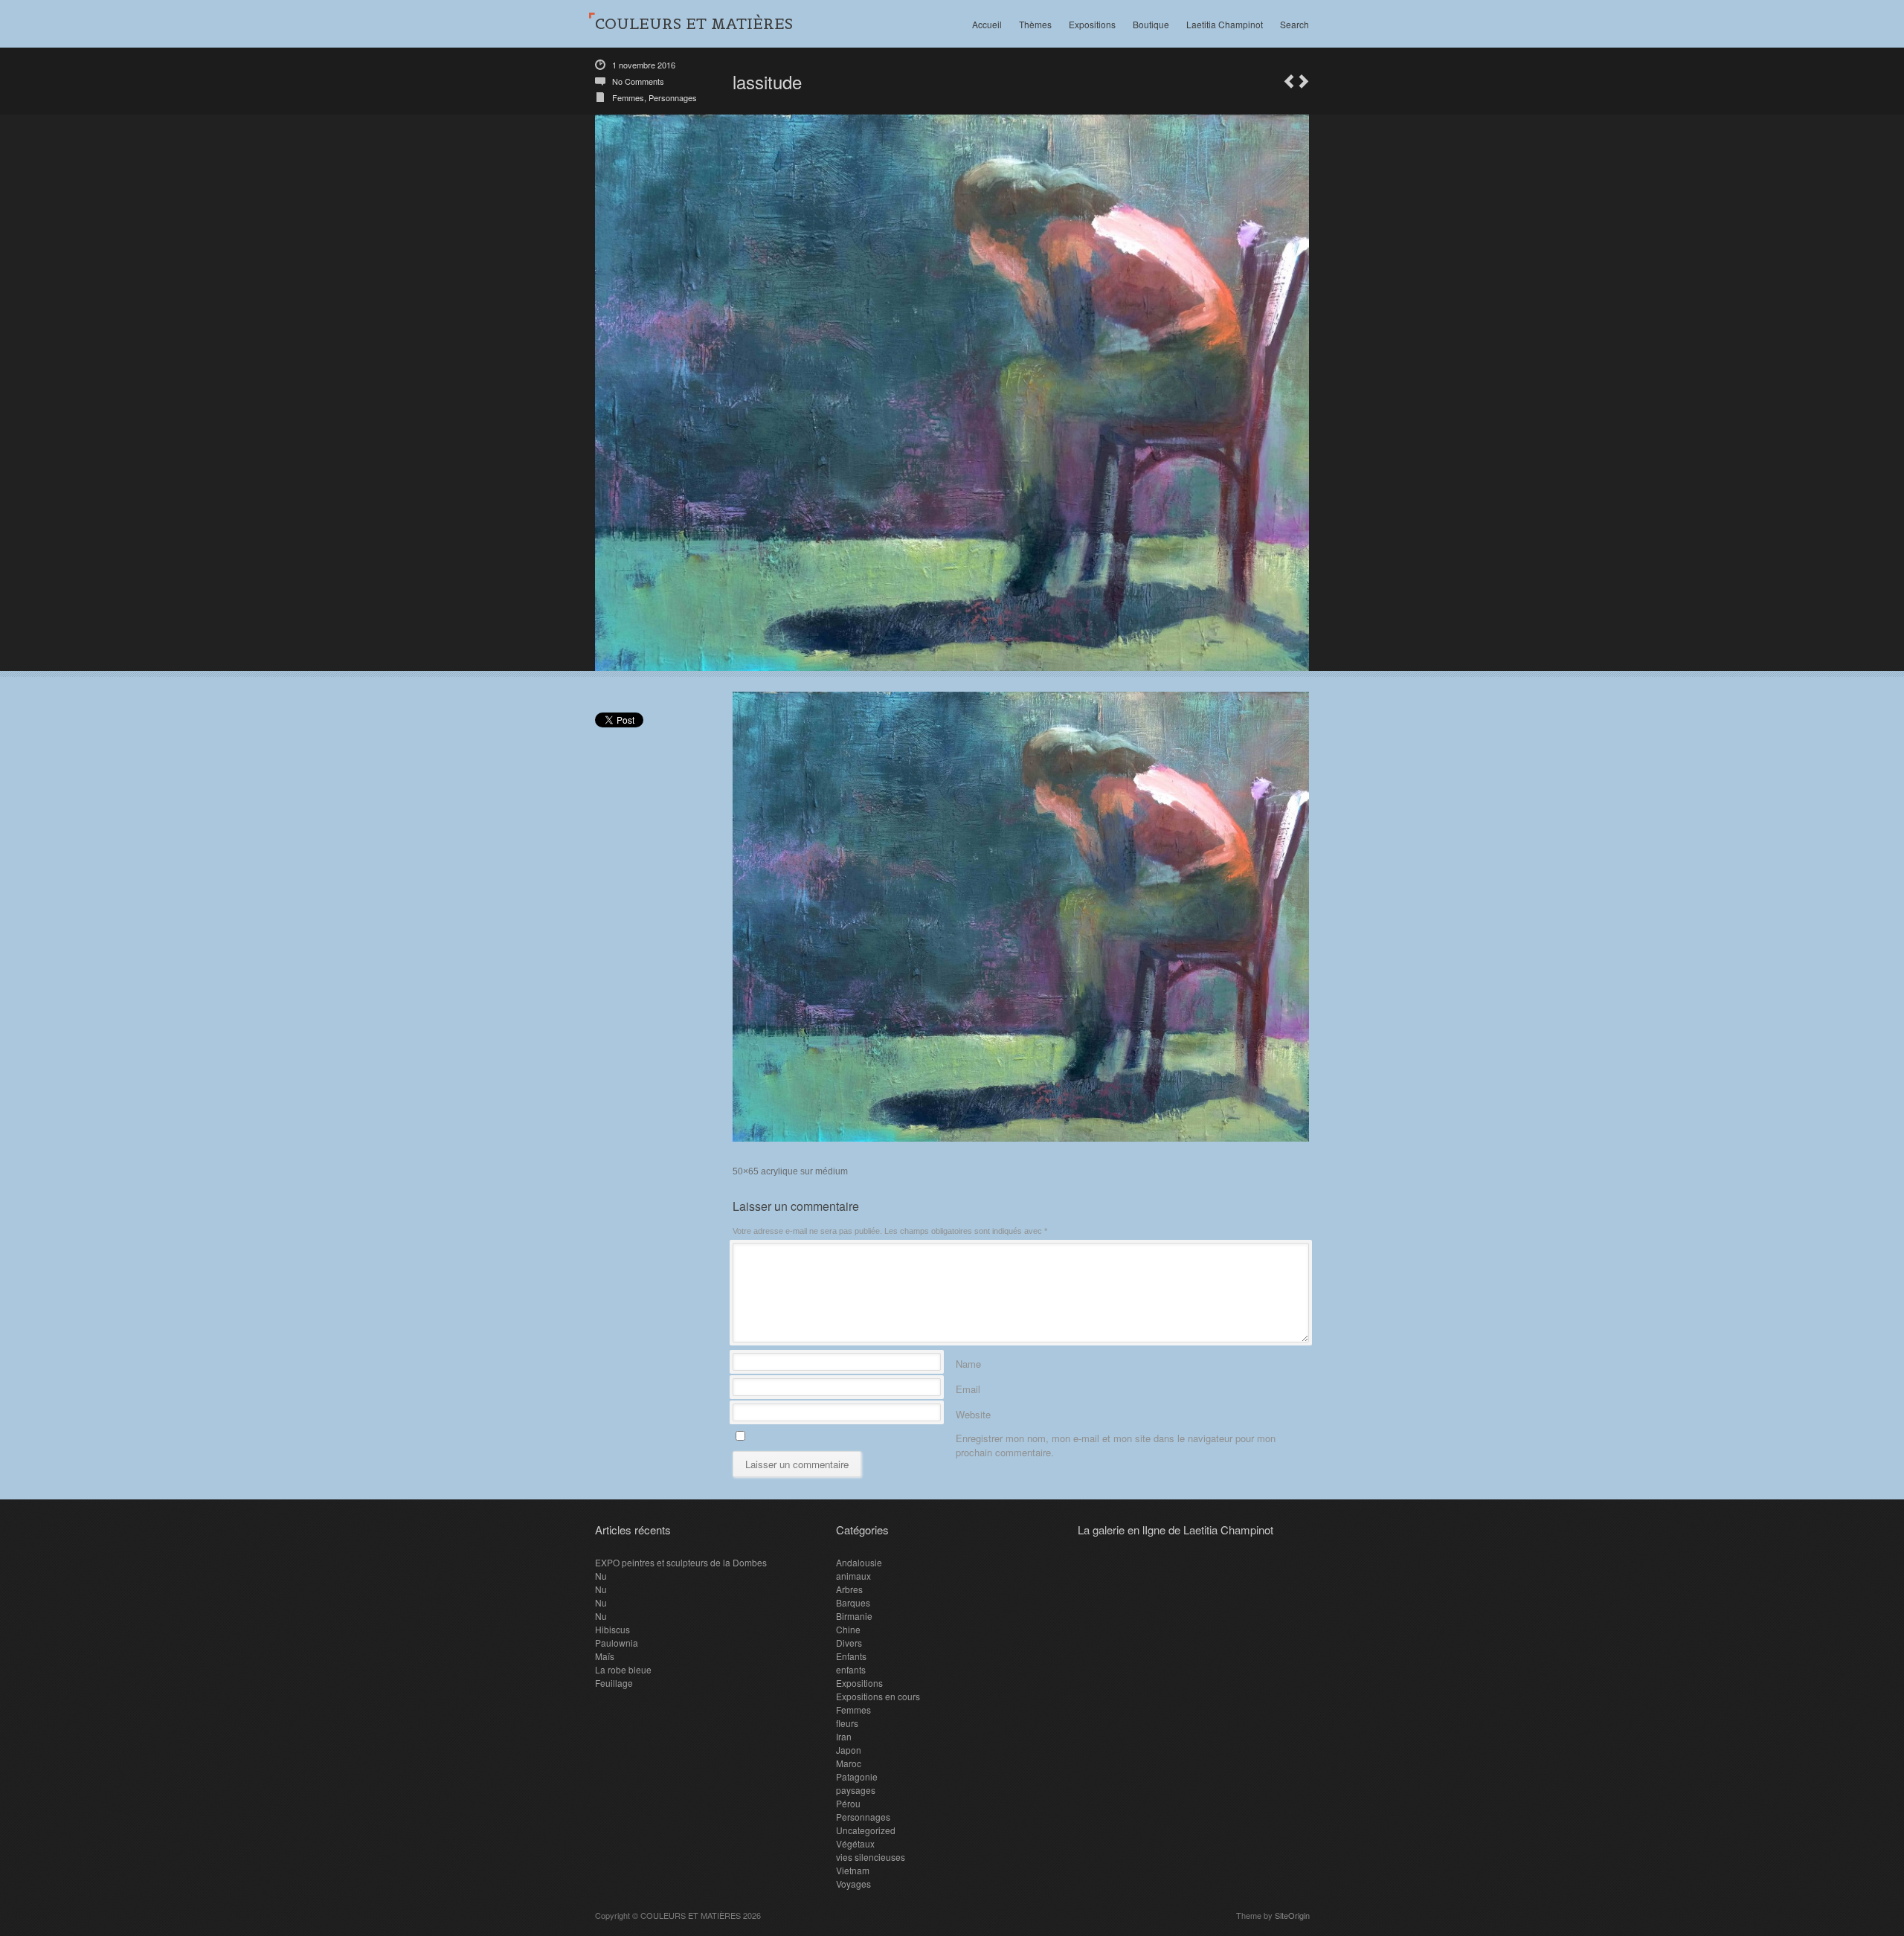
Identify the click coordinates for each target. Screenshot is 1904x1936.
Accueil (987, 24)
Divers (849, 1643)
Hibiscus (612, 1629)
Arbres (849, 1589)
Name (968, 1361)
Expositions (1092, 24)
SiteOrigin (1292, 1915)
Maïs (605, 1656)
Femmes (628, 97)
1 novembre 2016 (644, 65)
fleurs (847, 1723)
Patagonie (857, 1776)
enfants (851, 1669)
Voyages (853, 1884)
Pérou (848, 1803)
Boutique (1151, 24)
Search (1294, 24)
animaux (853, 1576)
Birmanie (854, 1616)
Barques (853, 1602)
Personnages (673, 97)
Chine (848, 1629)
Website (973, 1412)
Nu (601, 1576)
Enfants (851, 1656)
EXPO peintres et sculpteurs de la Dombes (681, 1562)
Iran (844, 1736)
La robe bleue (623, 1669)
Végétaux (855, 1843)
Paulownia (617, 1643)
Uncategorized (866, 1830)
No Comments (638, 81)
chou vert (1304, 81)
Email (968, 1387)
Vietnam (853, 1870)
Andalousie (859, 1562)
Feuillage (614, 1683)
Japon (849, 1750)
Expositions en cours (878, 1696)
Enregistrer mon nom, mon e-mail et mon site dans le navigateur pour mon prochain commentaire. (1116, 1436)
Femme (1289, 81)
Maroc (849, 1763)
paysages (856, 1790)
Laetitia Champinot (1225, 24)
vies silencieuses (871, 1857)
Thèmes (1035, 24)
